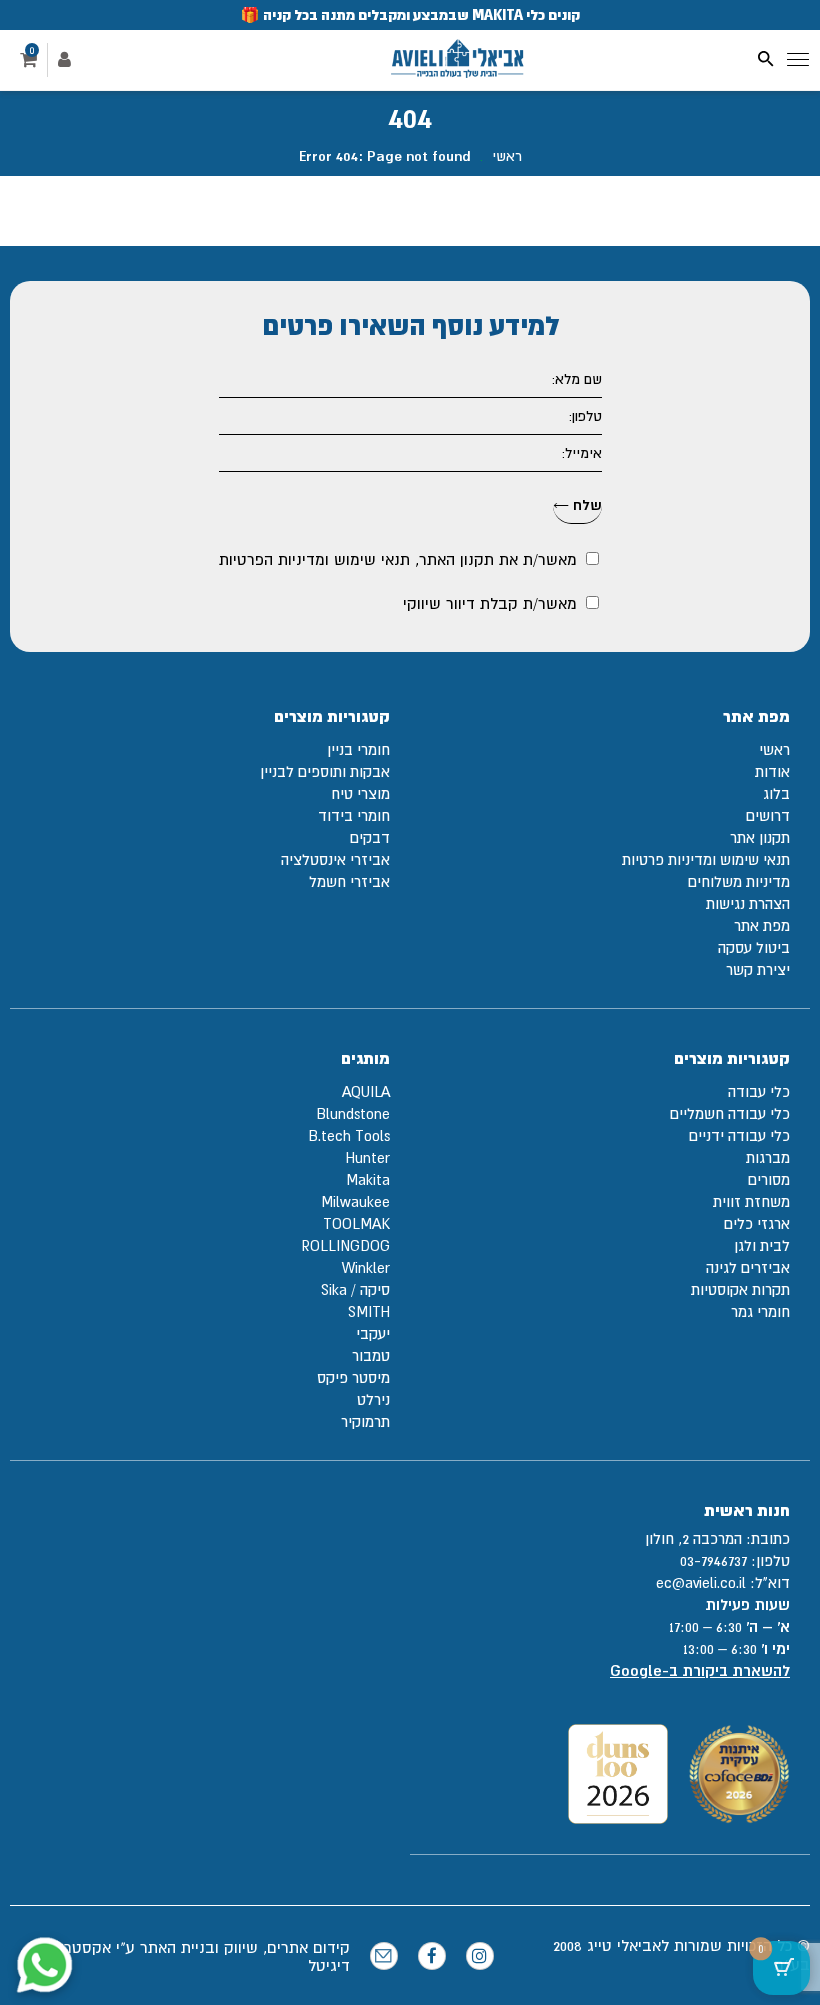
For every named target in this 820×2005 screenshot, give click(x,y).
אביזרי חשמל (349, 881)
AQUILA (366, 1091)
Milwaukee (355, 1201)
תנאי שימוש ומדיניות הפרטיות (314, 559)
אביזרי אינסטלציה (335, 859)
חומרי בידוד (354, 815)
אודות (772, 771)
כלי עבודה (759, 1091)
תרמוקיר (365, 1421)
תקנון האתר (456, 559)
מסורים (769, 1179)
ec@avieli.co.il (701, 1582)
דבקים (370, 837)
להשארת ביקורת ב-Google (700, 1670)
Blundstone (353, 1113)
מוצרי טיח (360, 793)
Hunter (368, 1157)
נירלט (373, 1399)
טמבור (371, 1355)
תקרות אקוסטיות (740, 1289)
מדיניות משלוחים (739, 881)
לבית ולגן (762, 1245)
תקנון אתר (760, 837)
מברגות (768, 1157)
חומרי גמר (760, 1311)
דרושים (768, 815)
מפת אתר (762, 925)
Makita (368, 1179)
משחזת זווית (751, 1201)
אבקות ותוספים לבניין (325, 771)
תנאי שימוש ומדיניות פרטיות (706, 859)
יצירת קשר (758, 969)
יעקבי (373, 1333)
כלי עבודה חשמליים (730, 1113)
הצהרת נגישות (748, 903)
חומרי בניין (358, 749)
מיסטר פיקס (353, 1377)
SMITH (369, 1311)
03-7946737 (713, 1560)
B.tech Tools (349, 1135)
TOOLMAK (356, 1223)
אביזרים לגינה (748, 1267)
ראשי (507, 156)
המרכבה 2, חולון (693, 1538)
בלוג (776, 793)
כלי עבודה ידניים (739, 1135)
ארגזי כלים (757, 1223)
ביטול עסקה (754, 947)
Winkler (366, 1267)
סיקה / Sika (355, 1289)
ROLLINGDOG (345, 1245)
